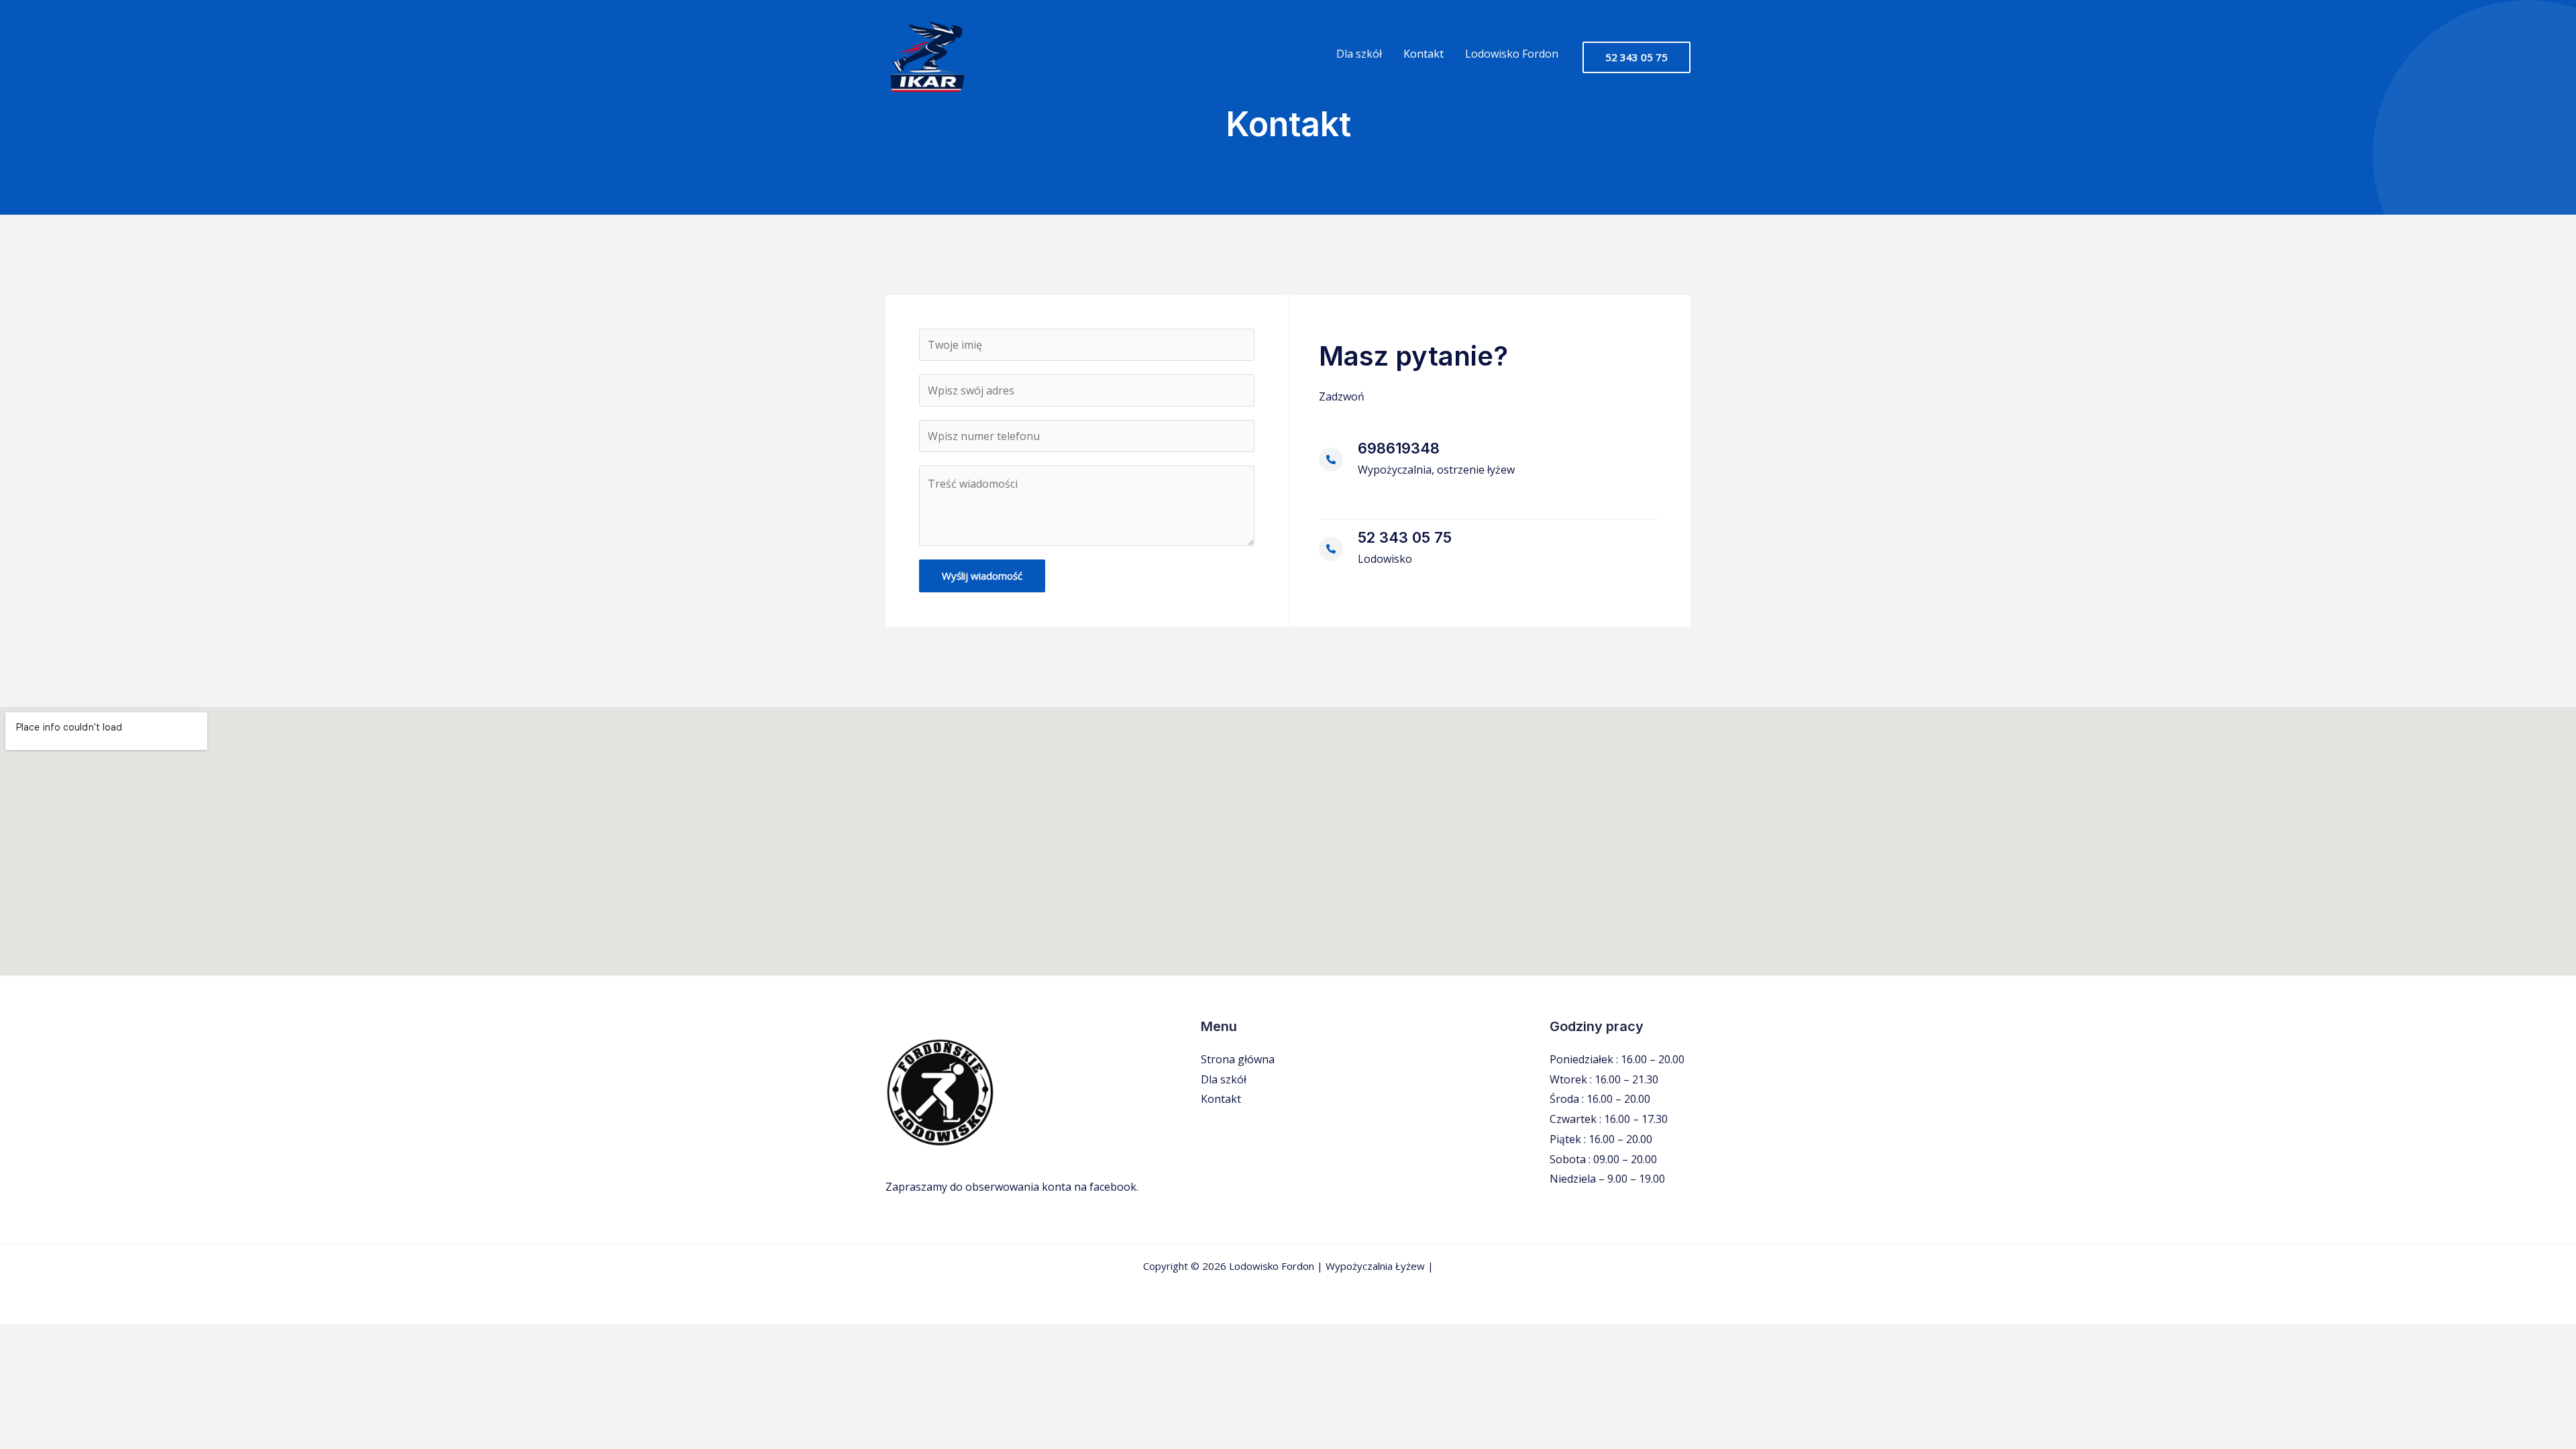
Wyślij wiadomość (982, 576)
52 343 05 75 (1405, 537)
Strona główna (1238, 1059)
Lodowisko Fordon (1512, 54)
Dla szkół (1359, 54)
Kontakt (1424, 54)
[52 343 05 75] (1331, 549)
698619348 (1399, 448)
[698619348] (1331, 460)
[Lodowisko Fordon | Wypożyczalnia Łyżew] (926, 56)
